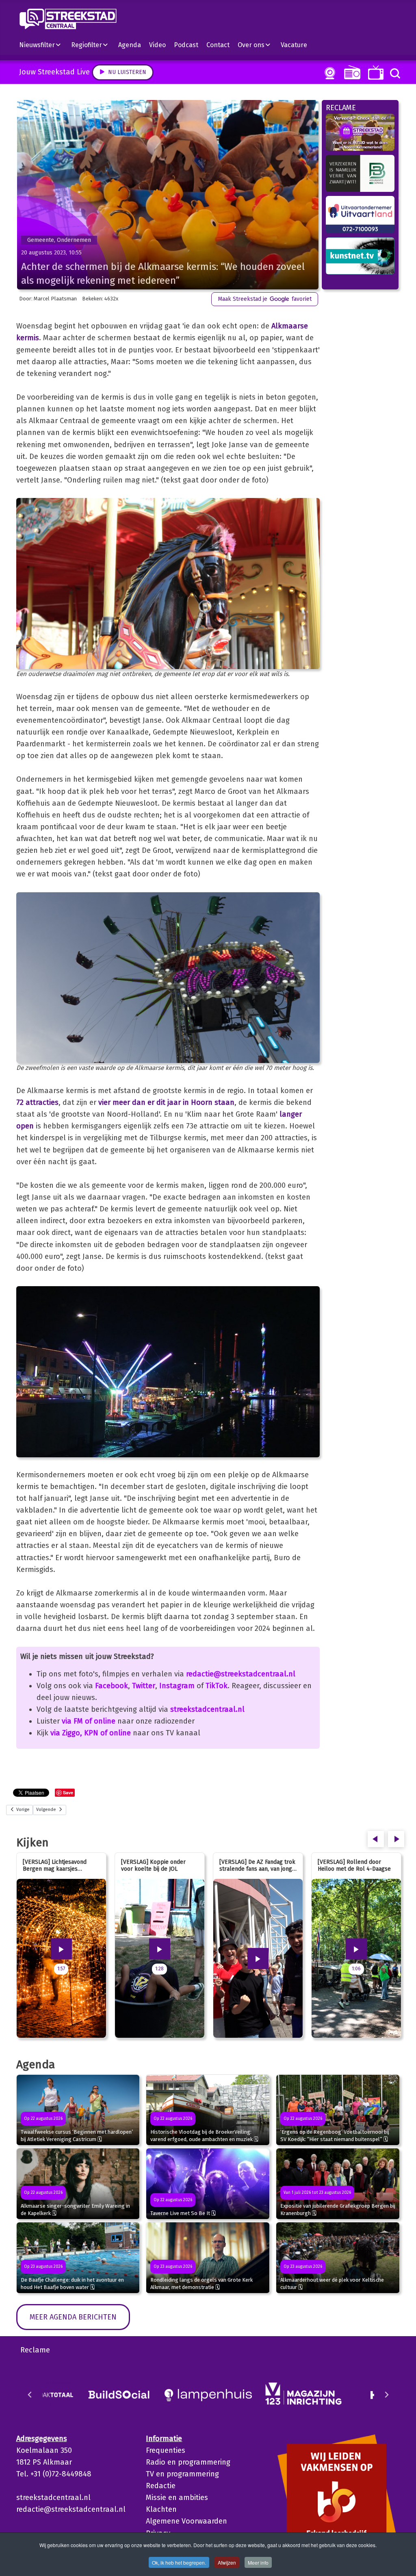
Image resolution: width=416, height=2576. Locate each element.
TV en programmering (182, 2474)
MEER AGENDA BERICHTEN (73, 2317)
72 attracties (37, 1102)
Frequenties (166, 2450)
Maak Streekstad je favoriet (265, 299)
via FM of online (89, 1721)
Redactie (161, 2486)
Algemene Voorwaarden (186, 2521)
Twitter (144, 1686)
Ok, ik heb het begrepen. (179, 2562)
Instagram (177, 1686)
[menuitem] (43, 45)
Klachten (161, 2509)
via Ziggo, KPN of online (91, 1733)
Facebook (112, 1686)
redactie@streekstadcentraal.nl (241, 1674)
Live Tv (374, 73)
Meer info (258, 2562)
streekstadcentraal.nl (207, 1709)
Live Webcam (328, 73)
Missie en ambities (177, 2498)
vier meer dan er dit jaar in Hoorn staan (166, 1102)
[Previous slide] (30, 2395)
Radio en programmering (188, 2462)
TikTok (217, 1686)
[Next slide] (386, 2395)
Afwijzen (227, 2562)
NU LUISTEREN (350, 72)
